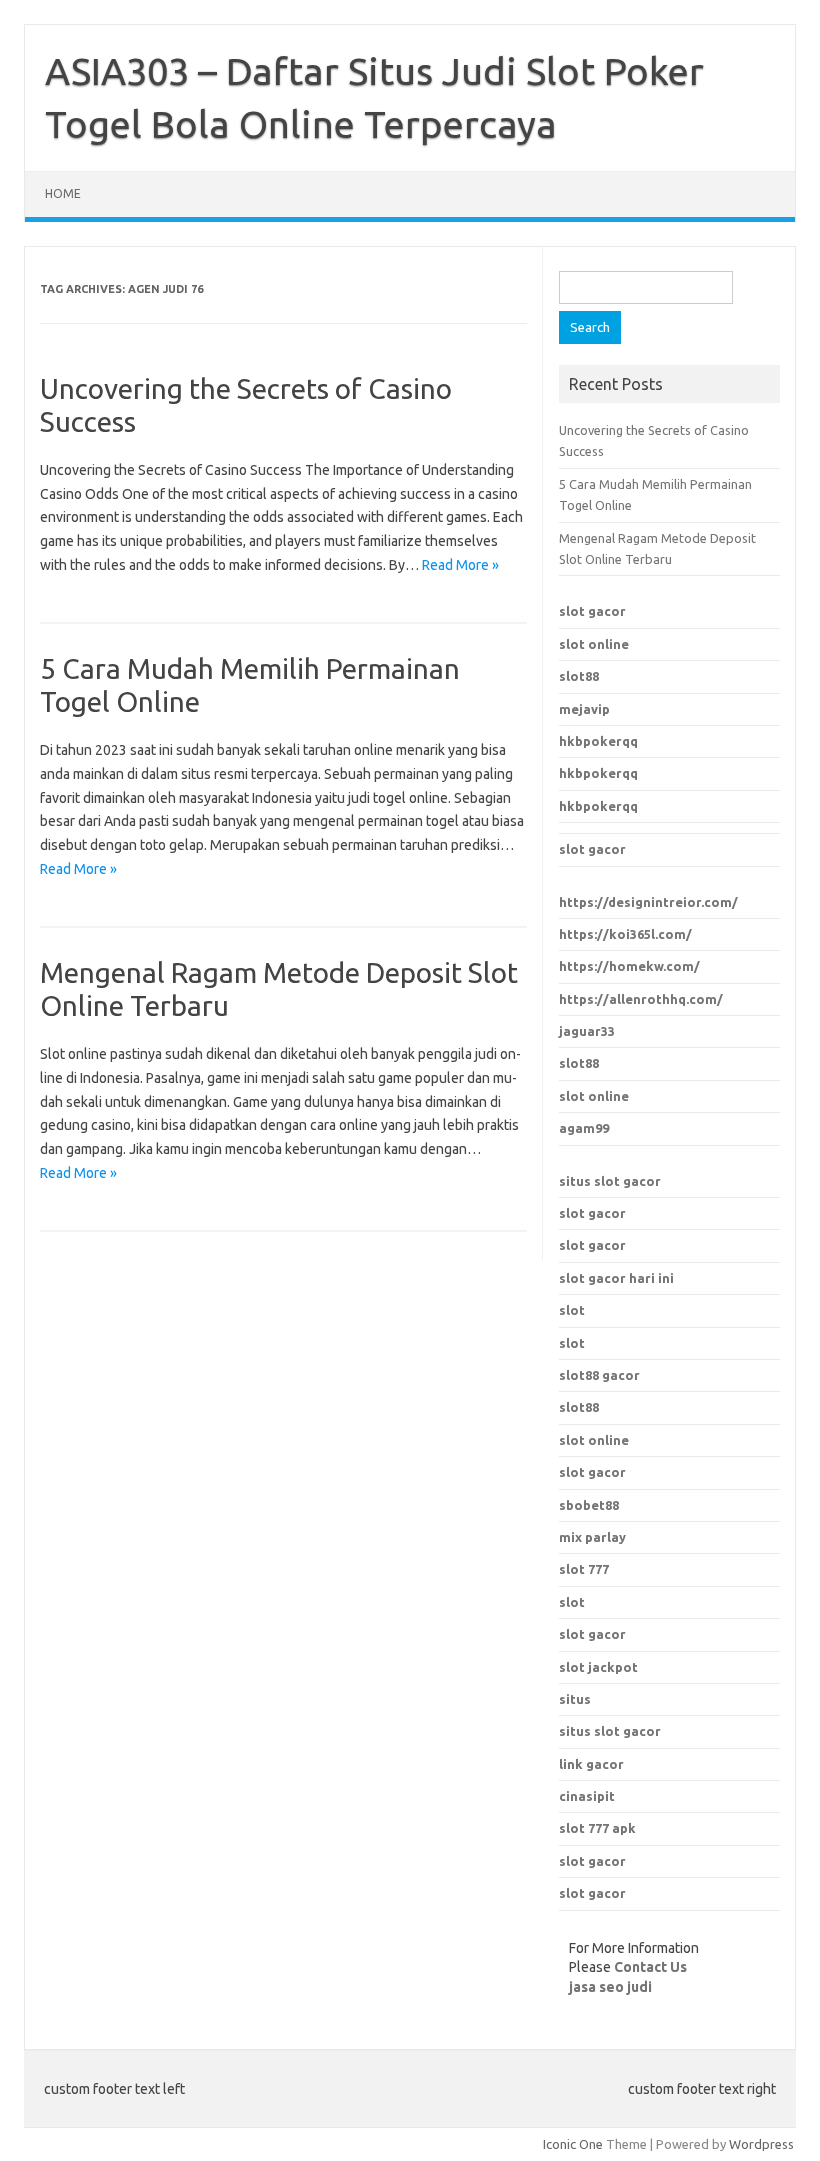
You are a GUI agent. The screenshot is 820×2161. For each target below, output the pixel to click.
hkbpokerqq (598, 741)
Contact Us (650, 1967)
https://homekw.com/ (629, 966)
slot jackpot (598, 1667)
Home (63, 193)
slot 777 (584, 1569)
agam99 (584, 1128)
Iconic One (573, 2144)
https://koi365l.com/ (625, 934)
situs (575, 1699)
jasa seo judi (610, 1987)
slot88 (579, 676)
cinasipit (587, 1796)
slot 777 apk (597, 1828)
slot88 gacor (599, 1375)
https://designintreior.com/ (648, 902)
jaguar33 (587, 1031)
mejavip (584, 709)
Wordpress (761, 2144)
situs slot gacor (610, 1181)
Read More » (460, 565)
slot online (594, 644)
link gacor (591, 1764)
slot (572, 1310)
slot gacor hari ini (616, 1278)
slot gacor (592, 611)
